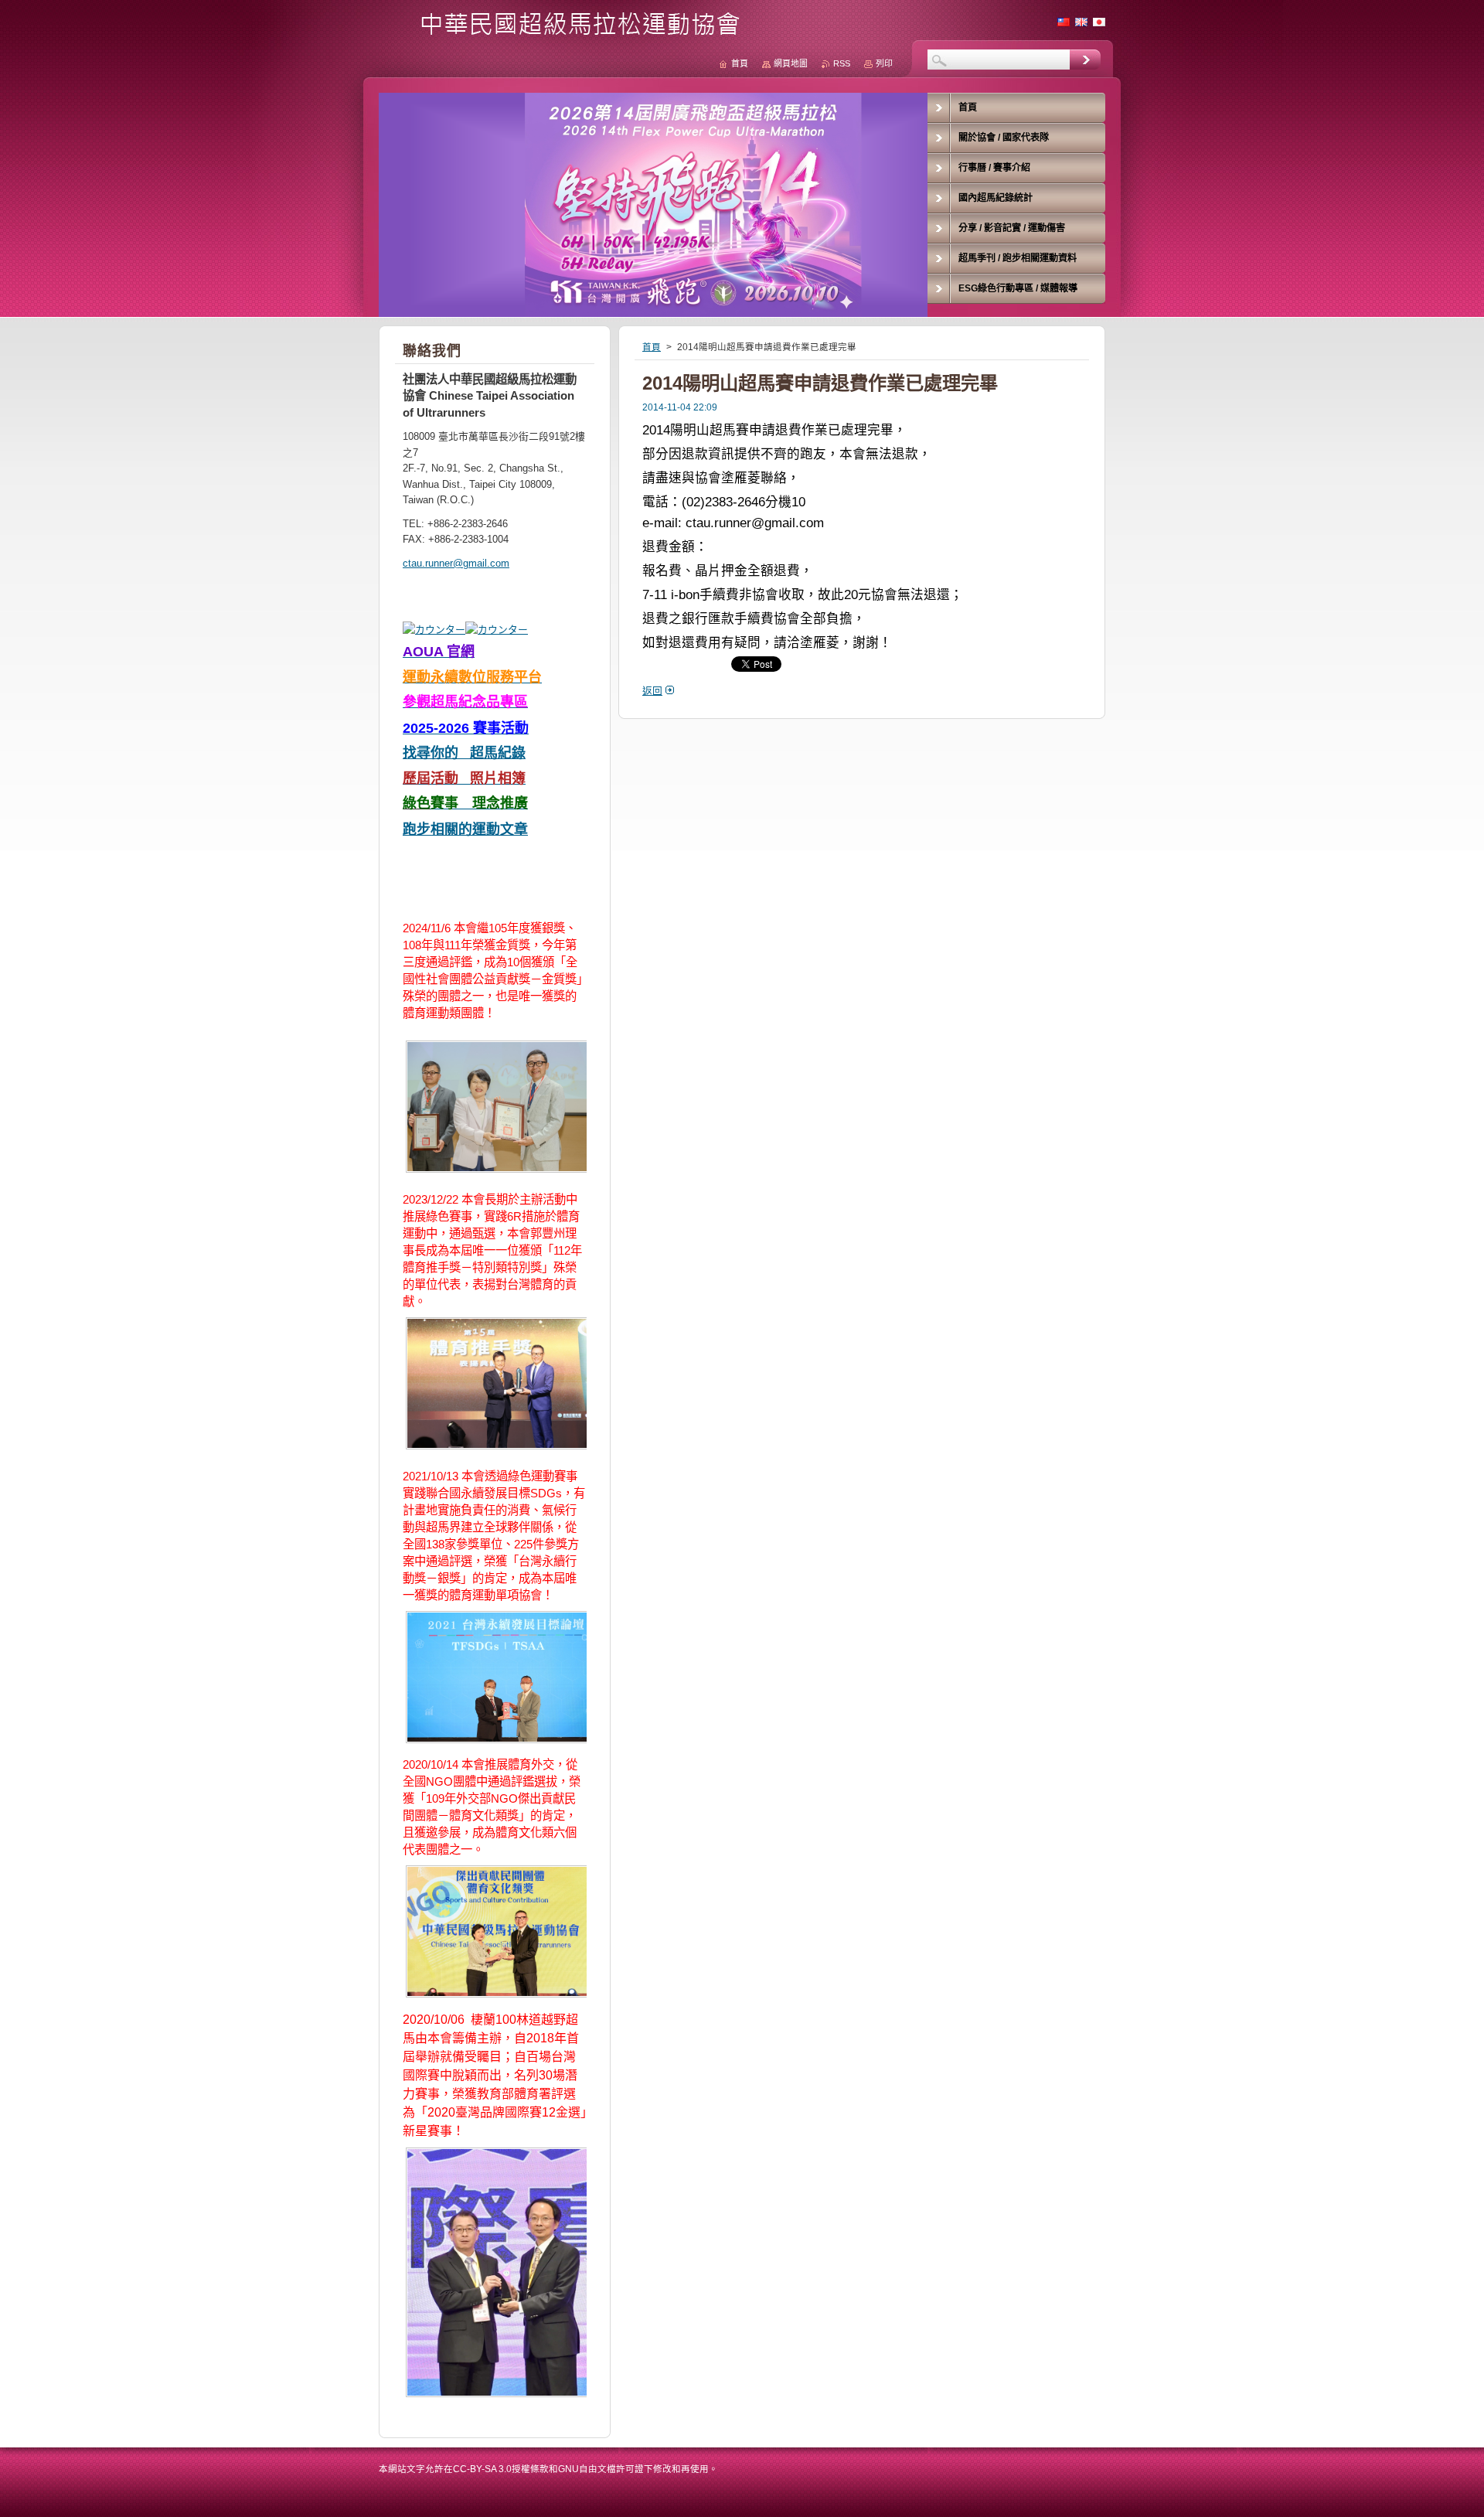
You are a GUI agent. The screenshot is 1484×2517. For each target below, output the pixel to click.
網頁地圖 (791, 63)
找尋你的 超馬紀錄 (464, 753)
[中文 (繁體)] (1064, 22)
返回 (652, 691)
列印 (884, 63)
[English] (1081, 22)
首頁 (652, 347)
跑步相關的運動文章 (465, 829)
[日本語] (1099, 22)
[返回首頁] (565, 32)
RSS (842, 63)
